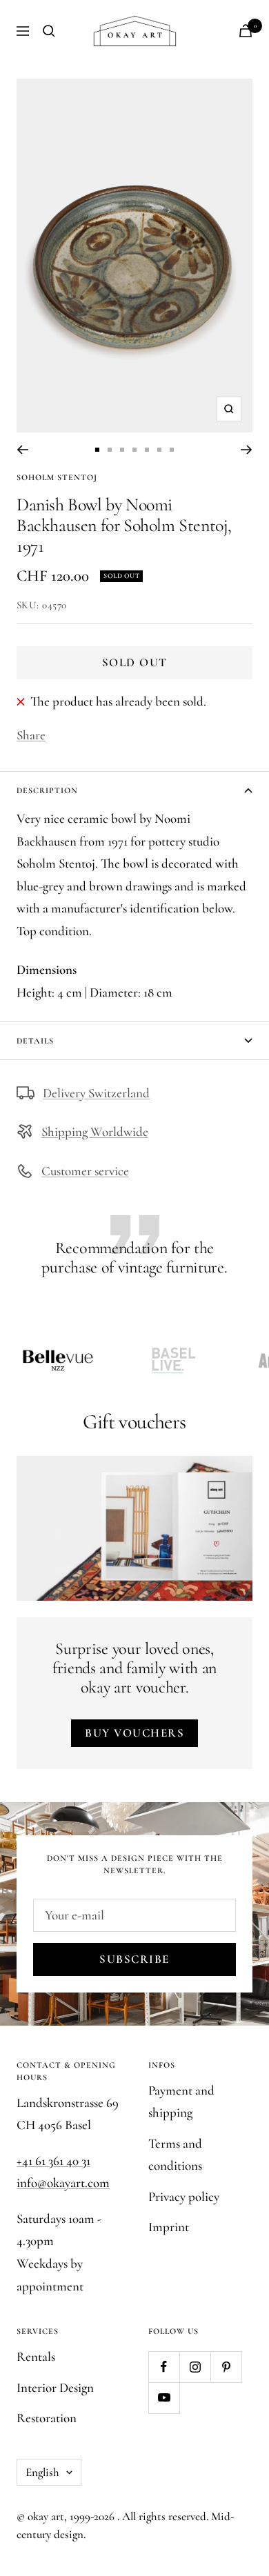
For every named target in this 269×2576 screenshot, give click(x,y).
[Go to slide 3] (122, 450)
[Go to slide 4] (134, 450)
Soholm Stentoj (57, 477)
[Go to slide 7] (172, 450)
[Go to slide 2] (110, 450)
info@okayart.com (63, 2183)
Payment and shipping (181, 2101)
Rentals (36, 2356)
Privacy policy (184, 2196)
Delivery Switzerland (96, 1093)
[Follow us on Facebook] (164, 2367)
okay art (46, 2516)
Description (47, 790)
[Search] (49, 31)
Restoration (47, 2418)
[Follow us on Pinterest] (226, 2367)
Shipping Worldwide (95, 1131)
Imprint (169, 2227)
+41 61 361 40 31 (53, 2160)
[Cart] (246, 31)
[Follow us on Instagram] (195, 2367)
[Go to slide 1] (97, 450)
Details (35, 1041)
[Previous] (22, 450)
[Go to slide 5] (147, 450)
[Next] (247, 450)
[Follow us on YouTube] (164, 2398)
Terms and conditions (175, 2155)
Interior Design (55, 2387)
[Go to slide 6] (159, 450)
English (42, 2472)
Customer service (85, 1171)
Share (31, 735)
